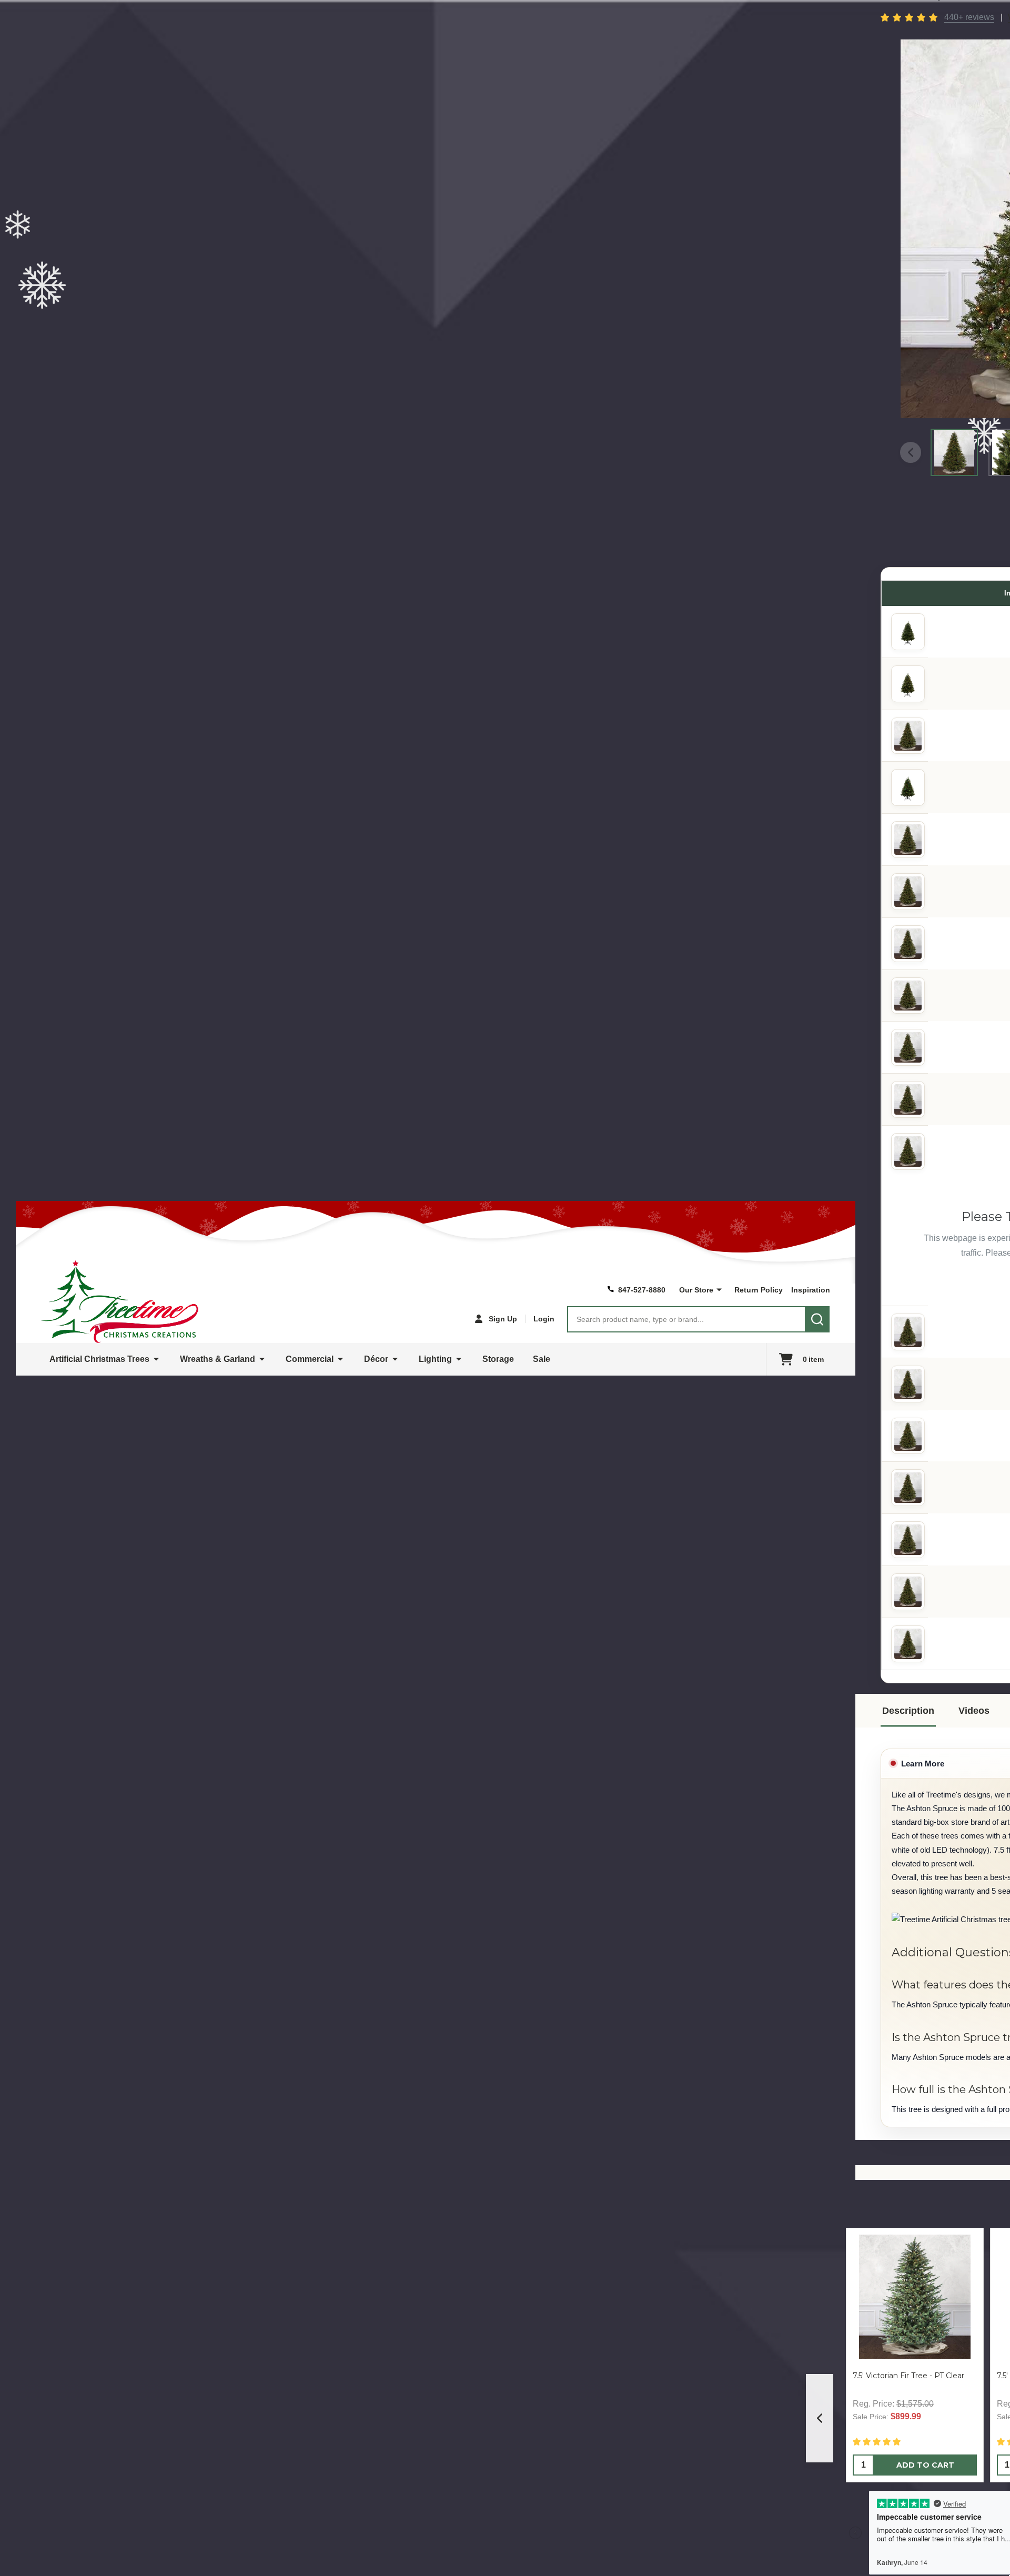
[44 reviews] (910, 17)
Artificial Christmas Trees (99, 1359)
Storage (498, 1359)
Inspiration (811, 1290)
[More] (719, 1290)
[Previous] (820, 2418)
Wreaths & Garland (218, 1359)
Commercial (310, 1359)
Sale (542, 1359)
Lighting (435, 1359)
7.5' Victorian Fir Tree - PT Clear (908, 2376)
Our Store (696, 1290)
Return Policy (759, 1290)
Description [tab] (908, 1711)
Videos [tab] (974, 1711)
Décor (376, 1359)
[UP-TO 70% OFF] (906, 944)
